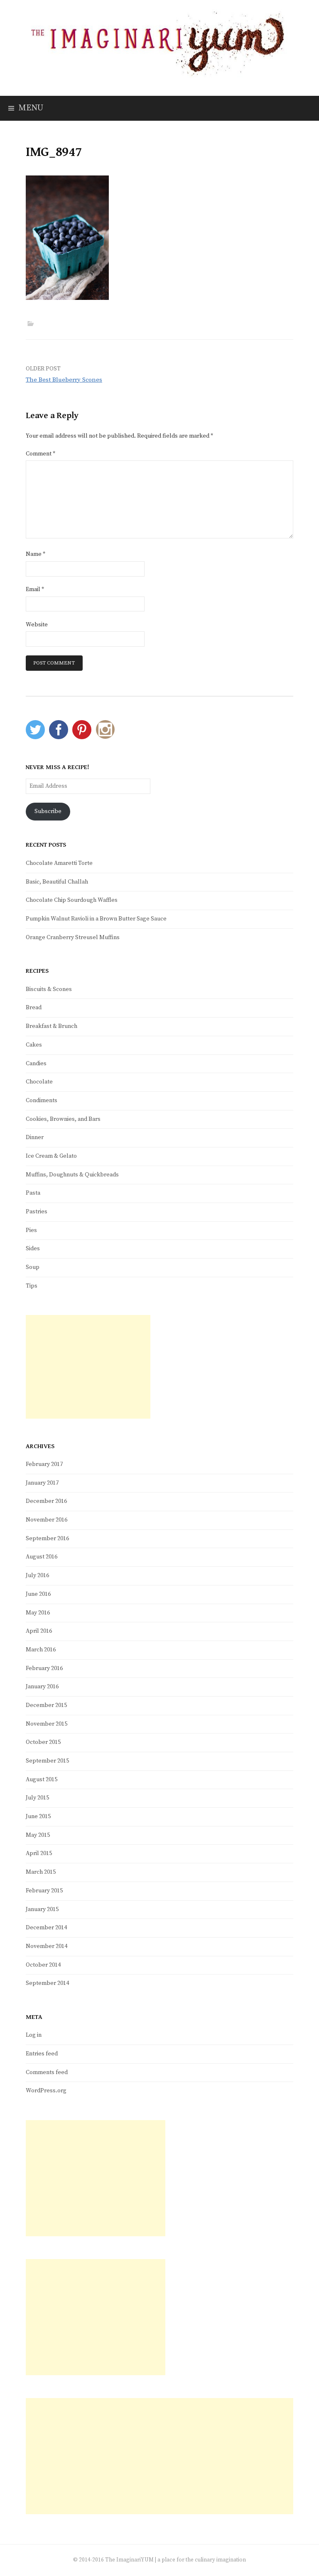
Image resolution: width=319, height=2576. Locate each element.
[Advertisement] (88, 1367)
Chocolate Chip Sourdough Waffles (72, 900)
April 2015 (39, 1853)
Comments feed (47, 2072)
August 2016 (42, 1557)
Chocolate (39, 1082)
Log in (34, 2035)
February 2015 (44, 1891)
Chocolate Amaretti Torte (59, 863)
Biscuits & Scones (49, 989)
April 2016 (39, 1631)
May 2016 (38, 1613)
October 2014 (43, 1965)
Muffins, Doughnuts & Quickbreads (72, 1175)
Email (35, 589)
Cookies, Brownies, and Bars (63, 1119)
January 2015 (42, 1909)
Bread (34, 1008)
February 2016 (44, 1668)
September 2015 (47, 1761)
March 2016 (41, 1650)
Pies (31, 1230)
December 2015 (46, 1705)
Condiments (42, 1101)
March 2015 (41, 1872)
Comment (40, 454)
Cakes (34, 1045)
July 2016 (37, 1575)
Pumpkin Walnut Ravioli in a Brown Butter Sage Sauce (96, 919)
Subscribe (48, 811)
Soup (33, 1267)
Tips (32, 1286)
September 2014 (47, 1983)
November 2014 (47, 1946)
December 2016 (46, 1501)
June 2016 (38, 1594)
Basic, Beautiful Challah (57, 882)
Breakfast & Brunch (52, 1026)
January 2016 (42, 1687)
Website (37, 625)
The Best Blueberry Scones (64, 380)
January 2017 (42, 1483)
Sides (33, 1249)
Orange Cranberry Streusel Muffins (73, 937)
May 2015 (38, 1835)
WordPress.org (46, 2091)
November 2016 (47, 1520)
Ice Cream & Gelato (51, 1156)
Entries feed (42, 2054)
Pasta (33, 1193)
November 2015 (47, 1724)
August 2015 (42, 1780)
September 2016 (47, 1539)
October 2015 (43, 1742)
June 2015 (38, 1816)
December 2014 (46, 1928)
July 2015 (37, 1798)
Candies (36, 1064)
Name (36, 554)
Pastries (37, 1212)
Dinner (35, 1137)
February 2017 (44, 1464)
